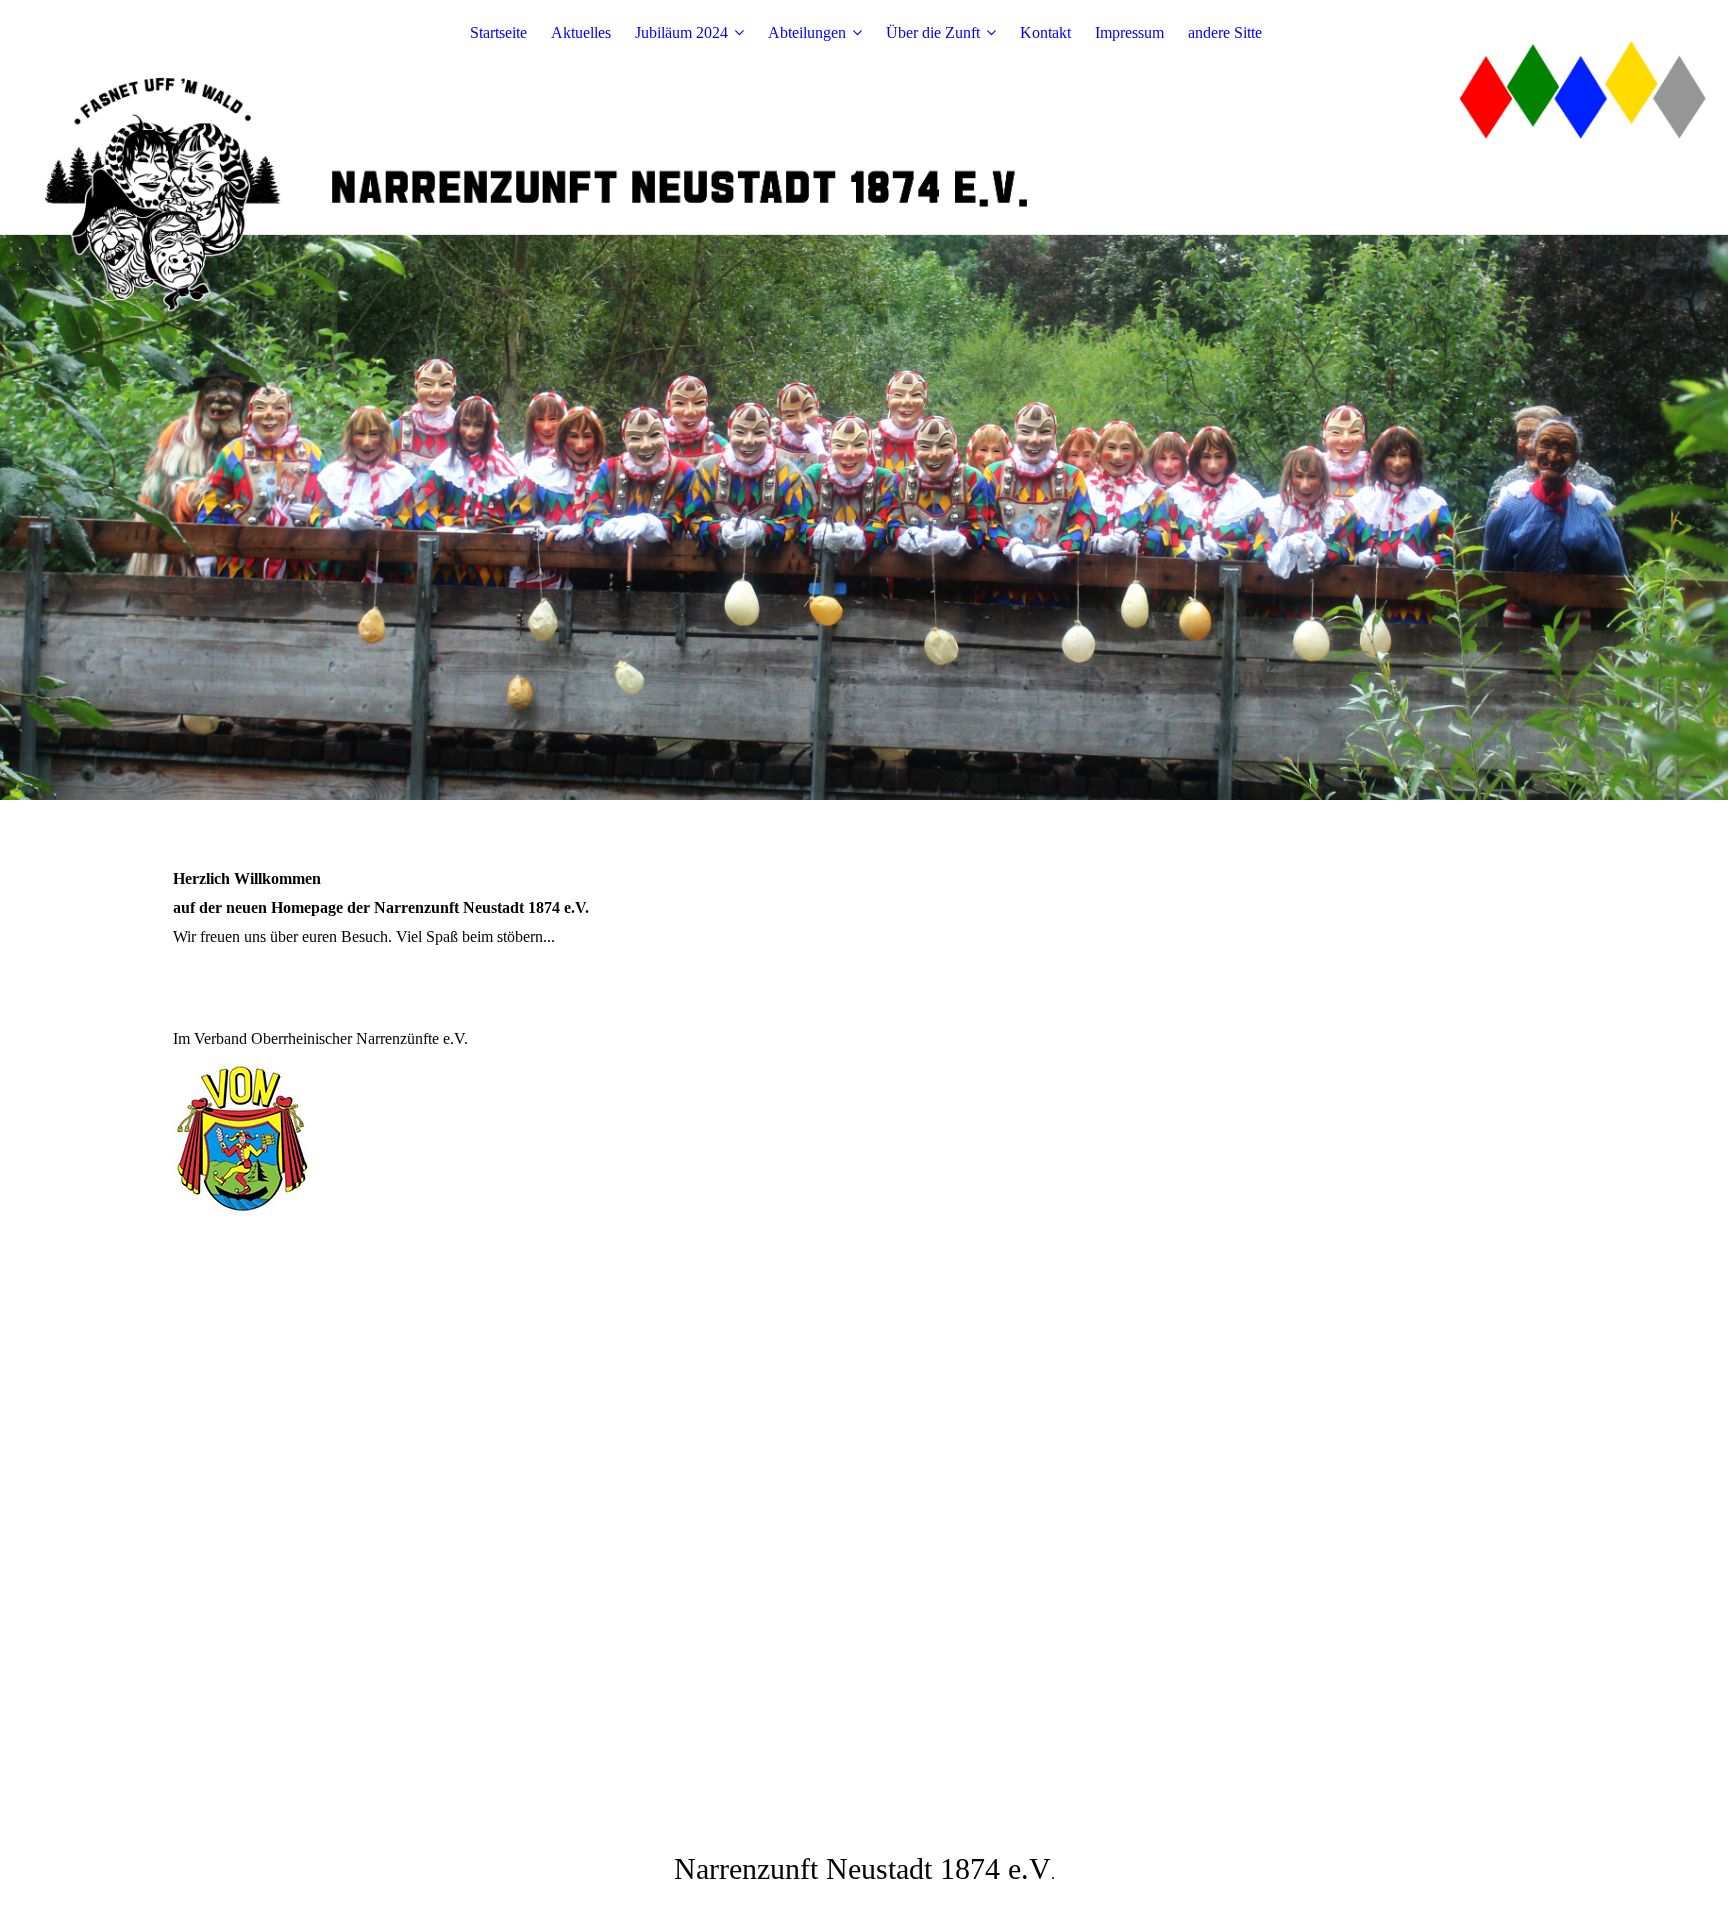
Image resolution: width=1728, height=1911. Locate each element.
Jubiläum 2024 (681, 32)
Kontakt (1045, 32)
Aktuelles (581, 32)
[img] (864, 400)
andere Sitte (1225, 32)
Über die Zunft (933, 32)
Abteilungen (807, 32)
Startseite (498, 32)
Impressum (1129, 32)
